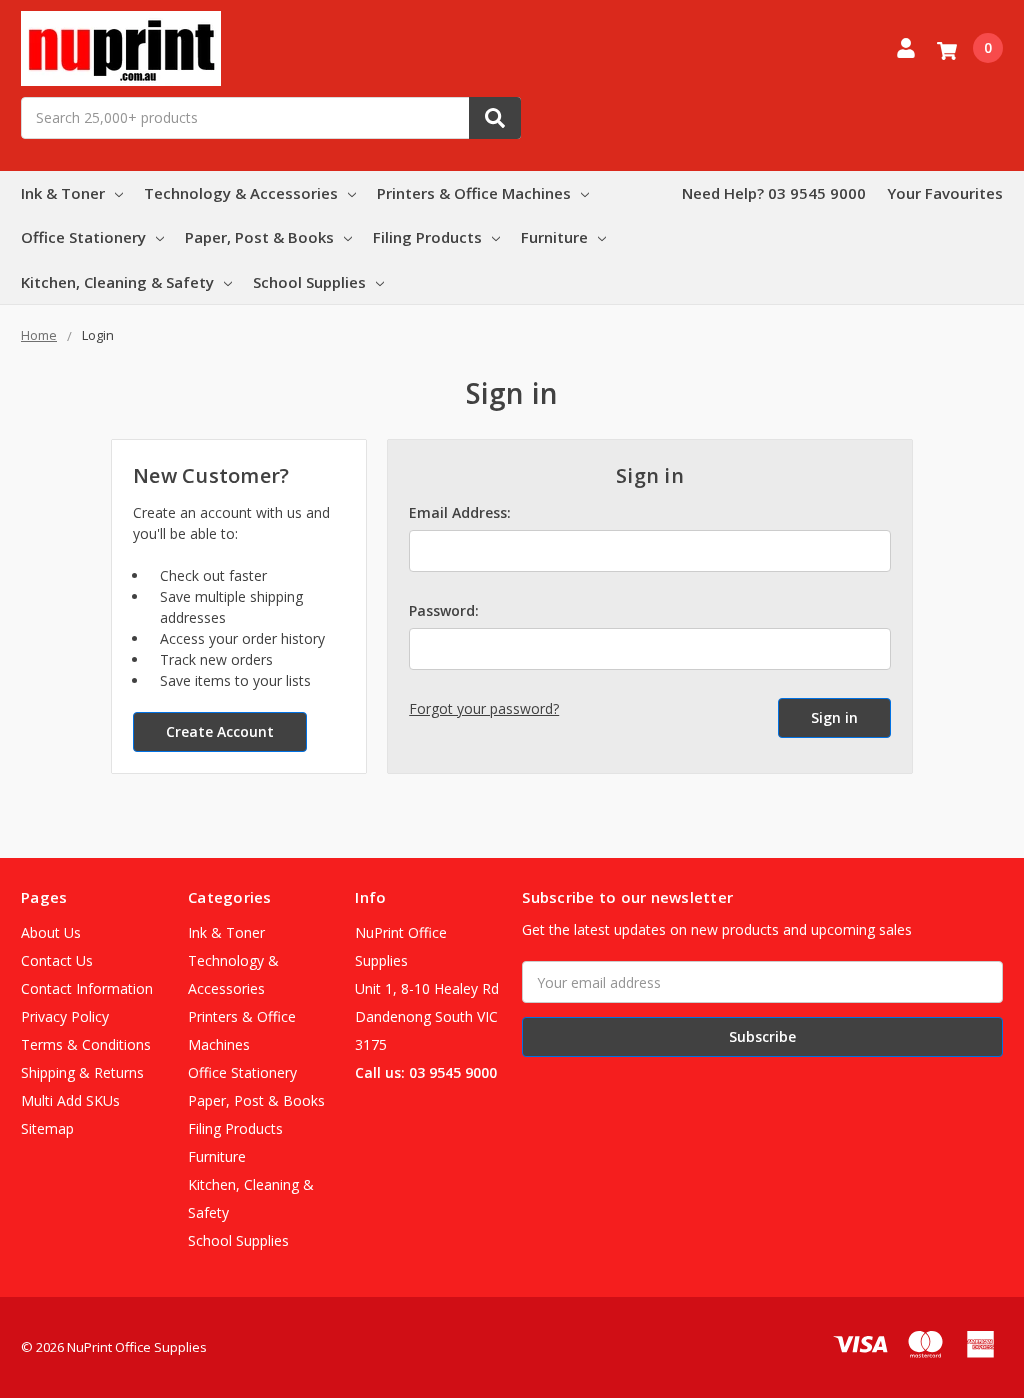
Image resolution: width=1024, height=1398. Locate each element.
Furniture (554, 237)
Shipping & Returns (82, 1072)
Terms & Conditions (86, 1044)
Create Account (220, 731)
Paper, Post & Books (259, 237)
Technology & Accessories (241, 193)
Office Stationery (83, 237)
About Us (51, 932)
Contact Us (57, 960)
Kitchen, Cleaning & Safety (117, 282)
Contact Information (87, 988)
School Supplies (309, 282)
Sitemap (47, 1128)
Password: (444, 610)
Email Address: (460, 512)
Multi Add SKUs (70, 1100)
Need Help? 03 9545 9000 (774, 193)
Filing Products (427, 237)
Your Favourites (945, 193)
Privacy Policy (65, 1016)
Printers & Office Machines (474, 193)
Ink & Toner (63, 193)
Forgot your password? (484, 708)
